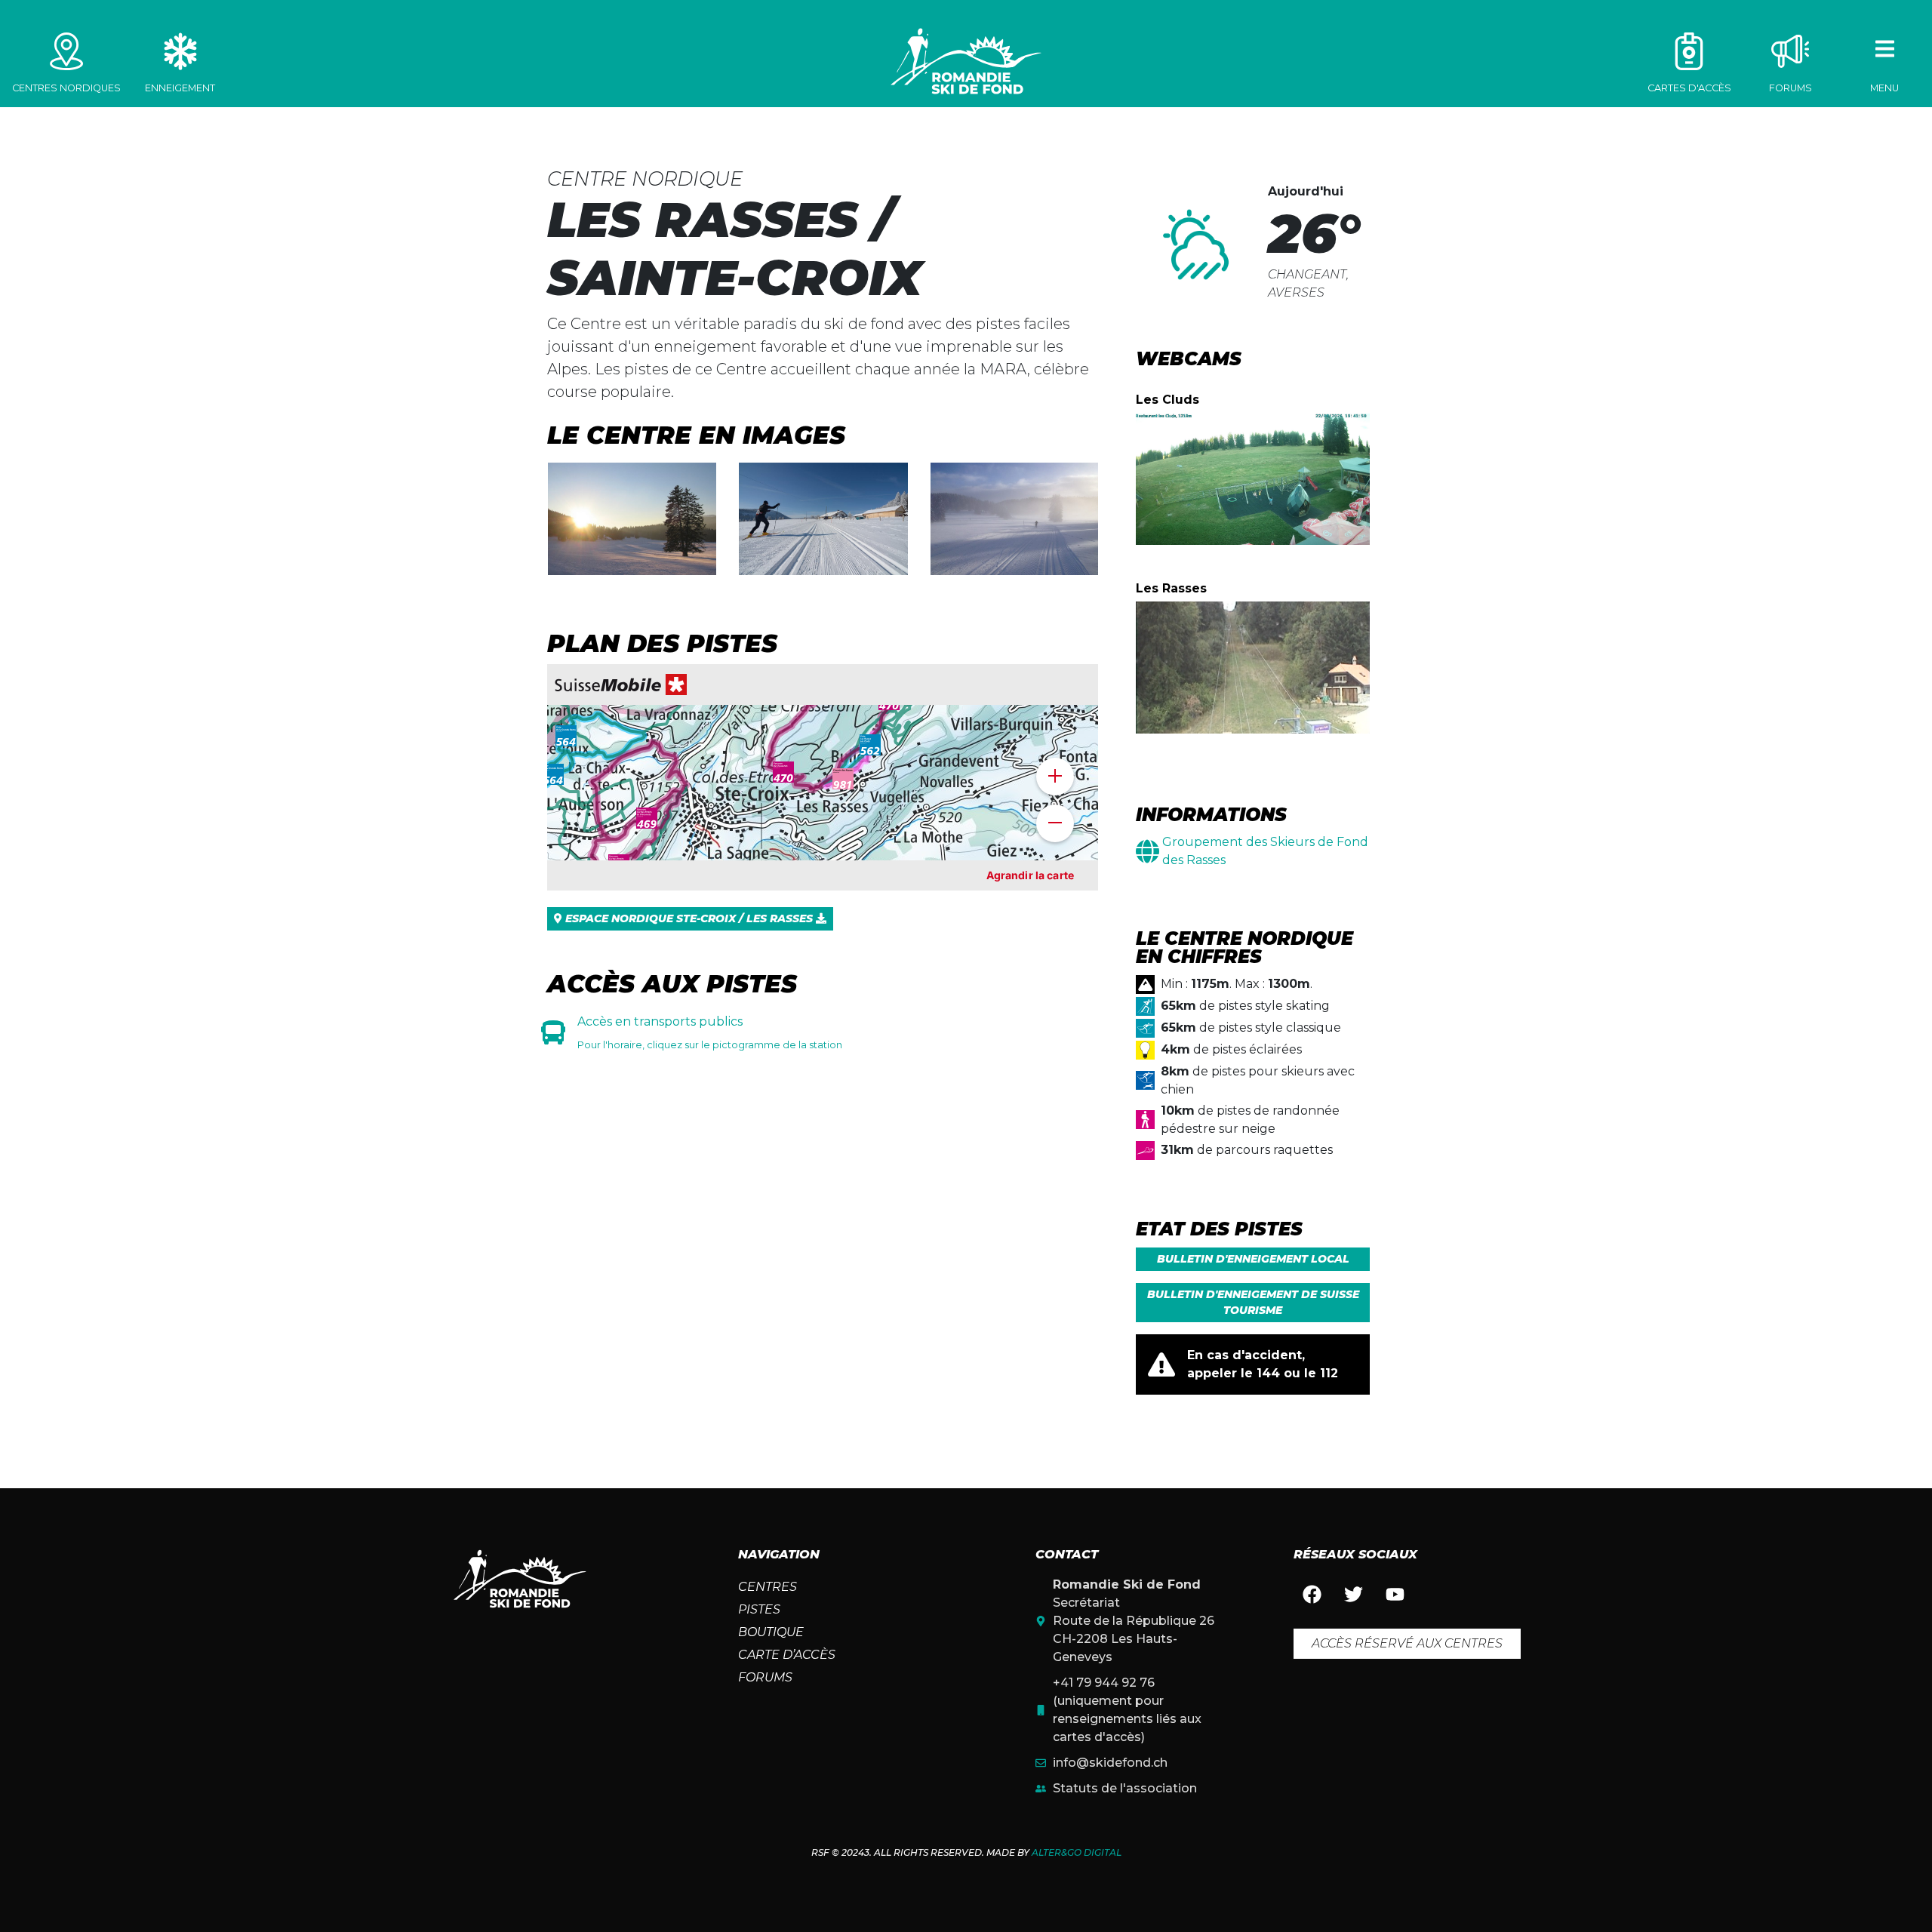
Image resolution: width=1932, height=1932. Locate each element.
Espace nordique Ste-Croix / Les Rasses (689, 918)
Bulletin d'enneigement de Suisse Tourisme (1253, 1302)
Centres (768, 1587)
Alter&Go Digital (1077, 1852)
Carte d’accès (787, 1655)
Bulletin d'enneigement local (1253, 1259)
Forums (765, 1677)
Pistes (759, 1609)
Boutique (771, 1632)
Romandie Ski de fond (966, 61)
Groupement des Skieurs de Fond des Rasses (1265, 851)
